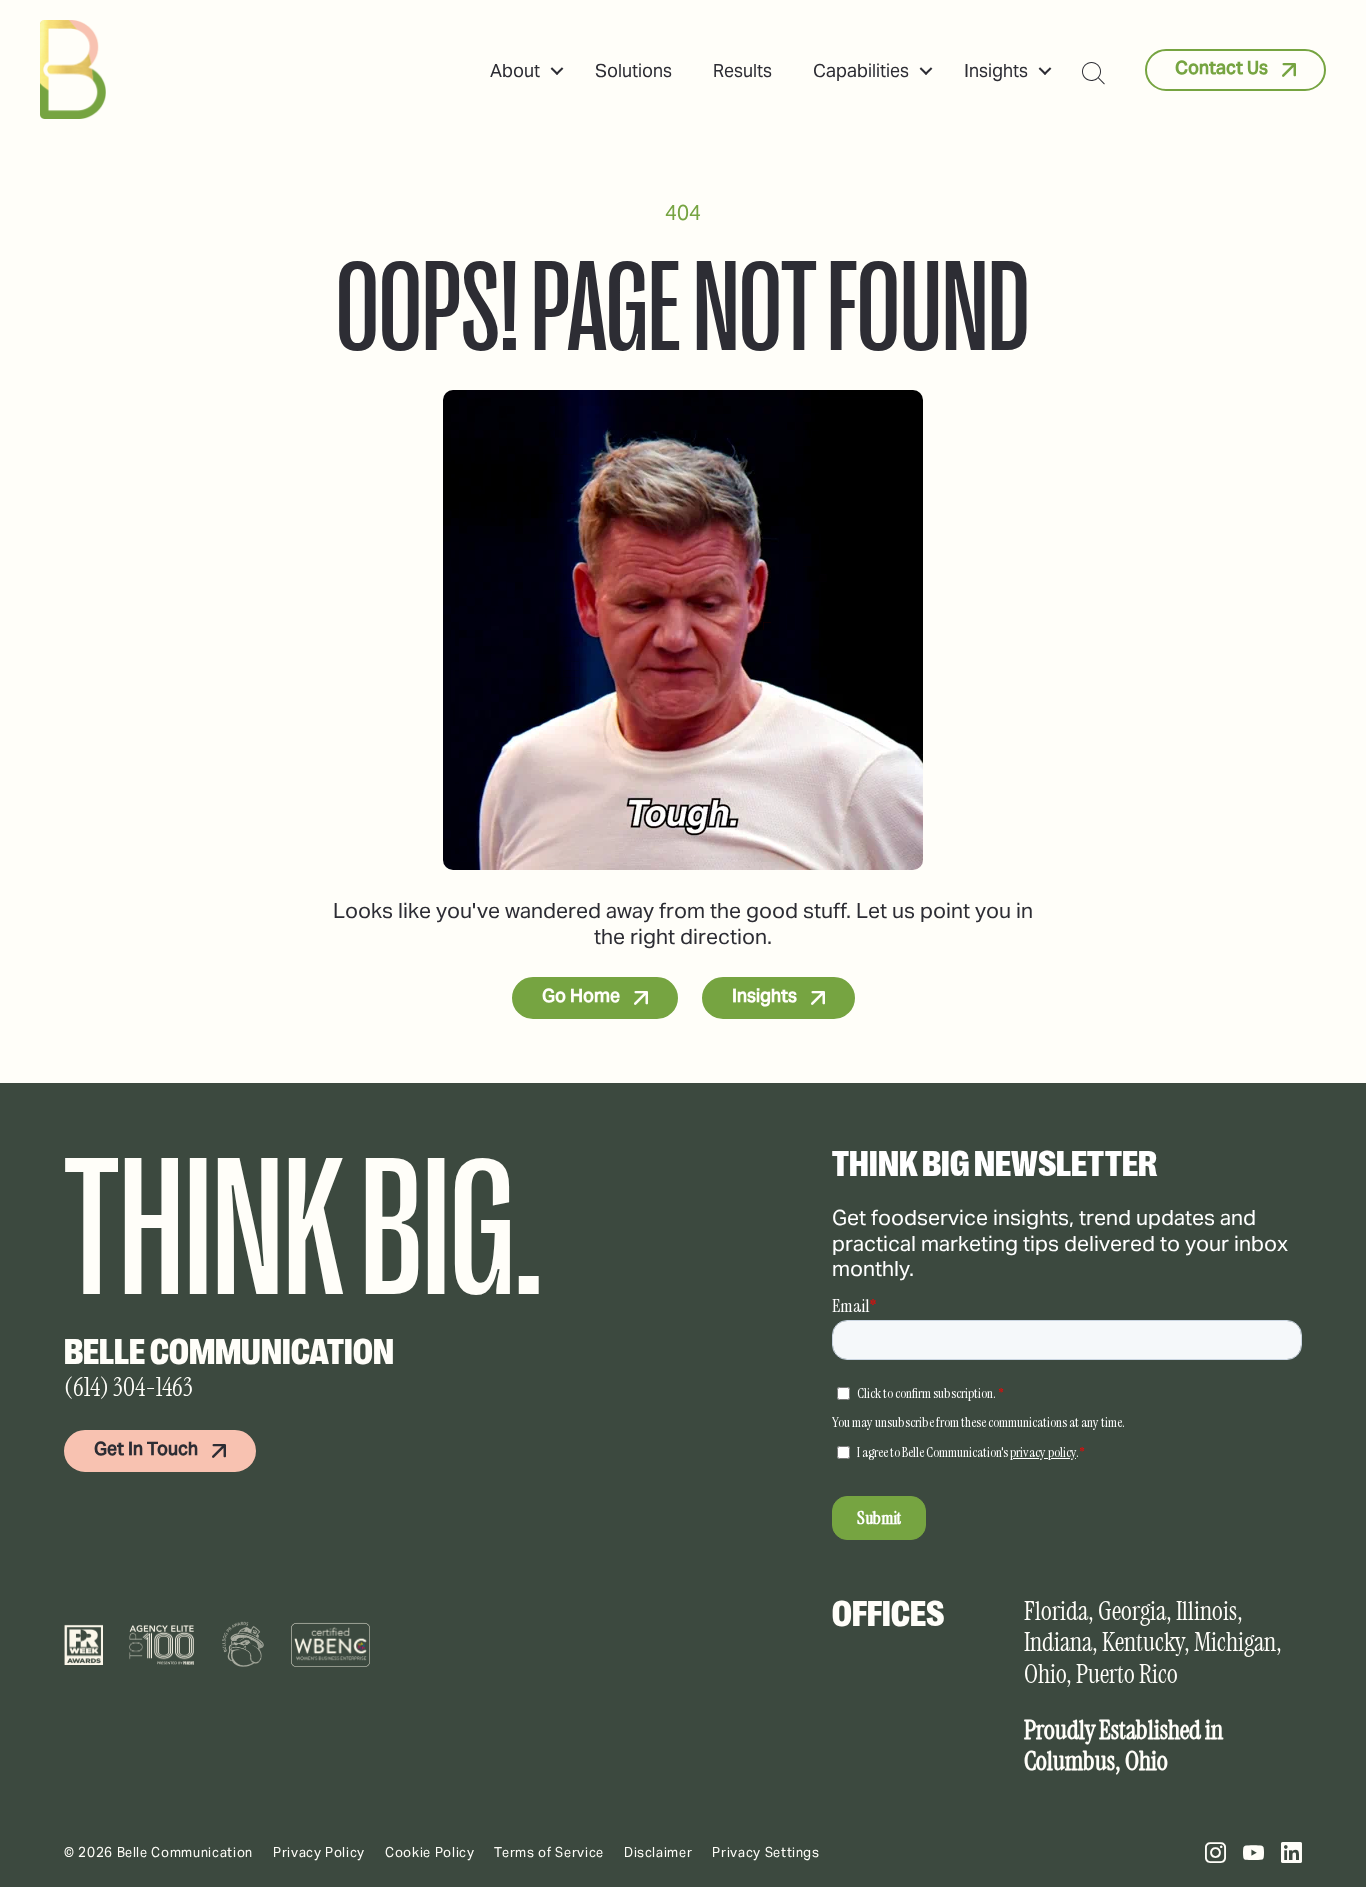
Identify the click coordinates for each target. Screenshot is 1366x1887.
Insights (996, 70)
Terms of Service (548, 1852)
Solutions (633, 70)
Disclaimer (658, 1852)
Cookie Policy (429, 1852)
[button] (557, 71)
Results (742, 70)
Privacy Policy (319, 1852)
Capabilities (861, 70)
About (515, 70)
